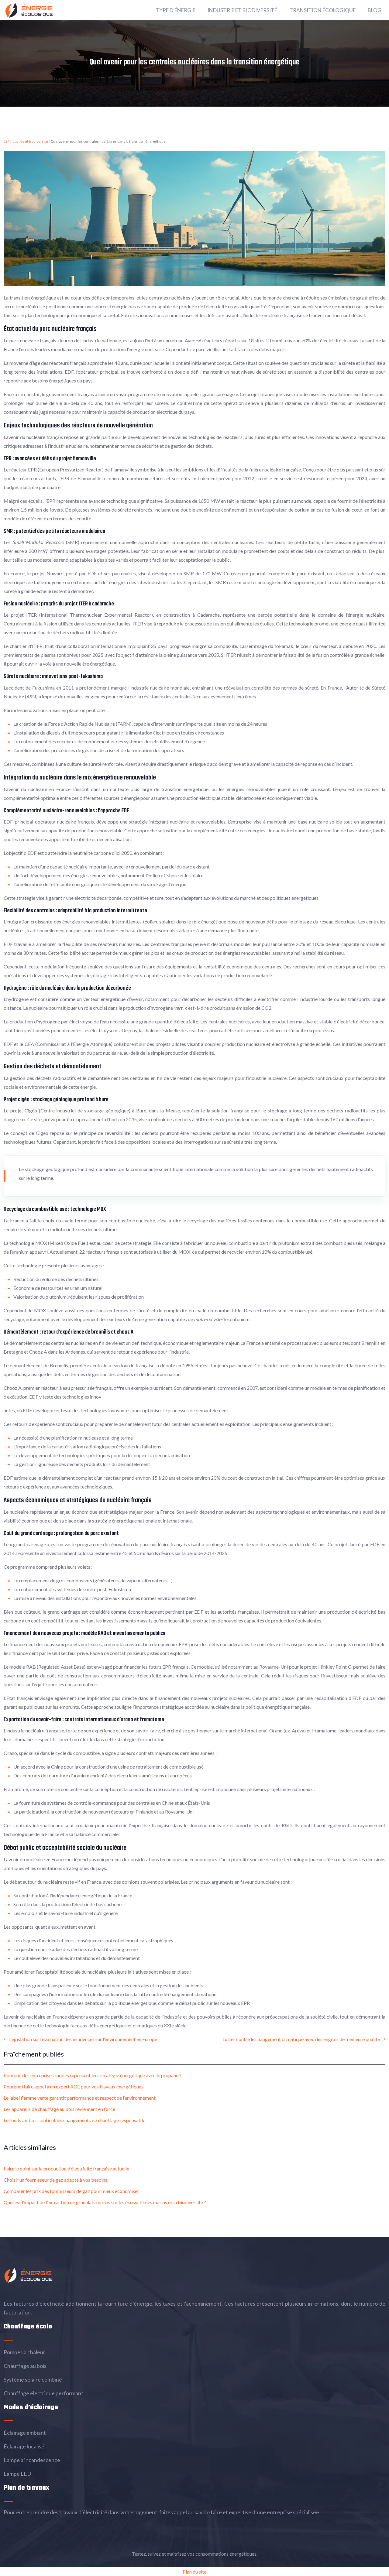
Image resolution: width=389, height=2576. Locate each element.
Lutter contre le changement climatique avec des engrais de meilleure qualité (301, 2039)
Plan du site (194, 2572)
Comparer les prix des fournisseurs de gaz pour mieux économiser (71, 2191)
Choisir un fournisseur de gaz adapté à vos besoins (55, 2180)
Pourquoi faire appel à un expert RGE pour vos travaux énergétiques (74, 2086)
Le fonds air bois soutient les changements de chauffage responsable (74, 2120)
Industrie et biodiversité (242, 10)
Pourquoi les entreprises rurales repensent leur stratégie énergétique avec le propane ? (93, 2075)
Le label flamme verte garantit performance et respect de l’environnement (80, 2098)
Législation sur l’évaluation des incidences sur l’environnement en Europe (83, 2039)
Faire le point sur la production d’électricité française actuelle (66, 2168)
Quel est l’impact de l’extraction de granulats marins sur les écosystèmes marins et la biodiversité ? (105, 2202)
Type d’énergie (176, 10)
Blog (375, 10)
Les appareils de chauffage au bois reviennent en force (59, 2109)
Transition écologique (322, 10)
